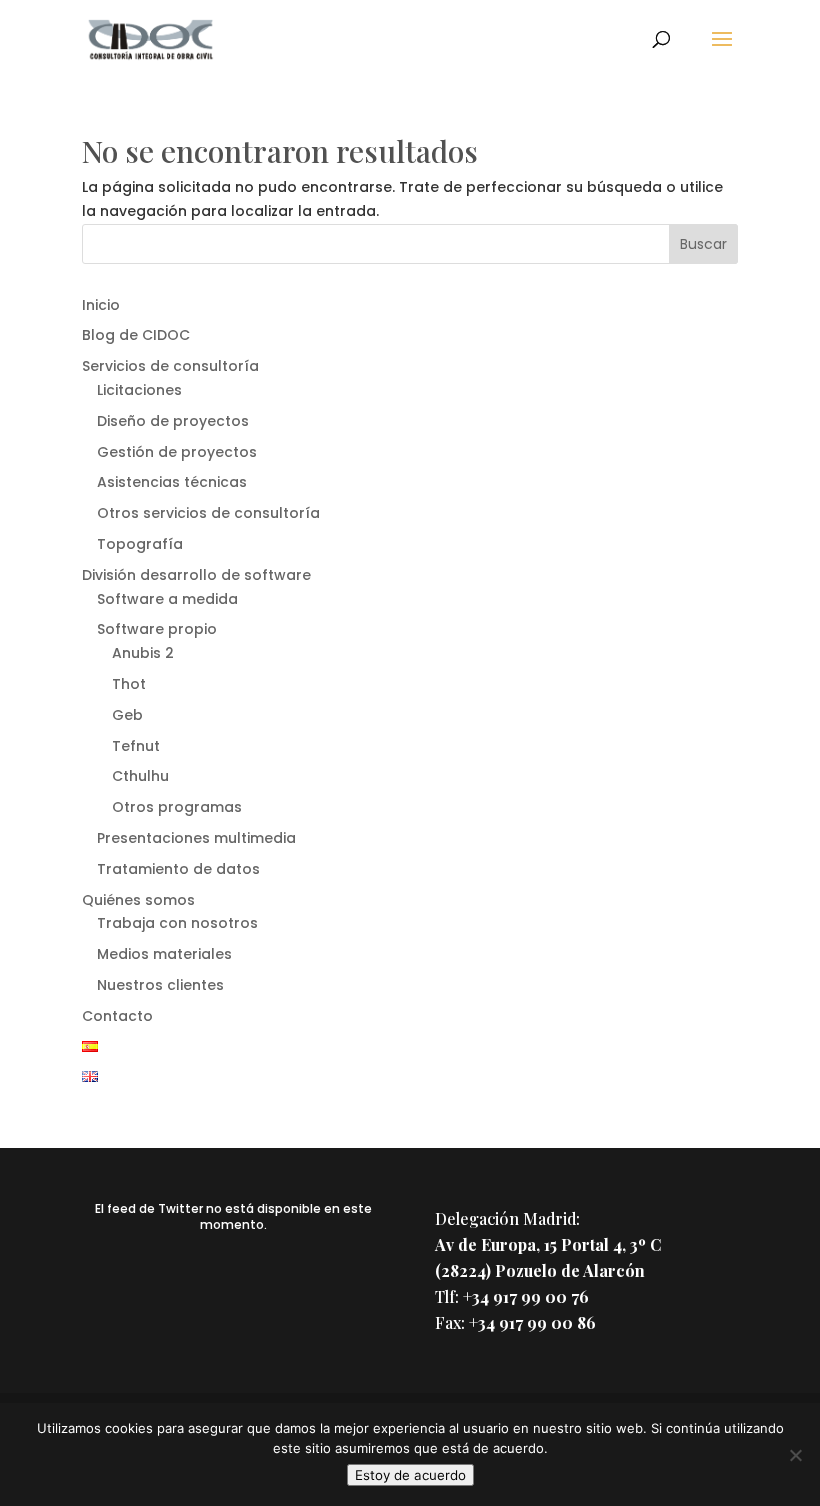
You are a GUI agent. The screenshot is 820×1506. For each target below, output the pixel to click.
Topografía (140, 544)
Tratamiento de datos (178, 869)
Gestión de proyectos (177, 452)
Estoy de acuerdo (410, 1475)
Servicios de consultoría (170, 366)
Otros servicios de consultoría (208, 513)
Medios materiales (164, 954)
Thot (129, 684)
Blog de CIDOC (136, 335)
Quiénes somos (138, 900)
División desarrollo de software (196, 575)
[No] (795, 1455)
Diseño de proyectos (173, 421)
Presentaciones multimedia (196, 838)
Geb (127, 715)
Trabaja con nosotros (177, 923)
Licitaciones (139, 390)
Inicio (101, 305)
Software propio (157, 629)
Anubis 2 (143, 653)
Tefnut (136, 746)
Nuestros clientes (160, 985)
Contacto (117, 1016)
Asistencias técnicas (172, 482)
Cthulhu (140, 776)
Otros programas (177, 807)
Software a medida (167, 599)
